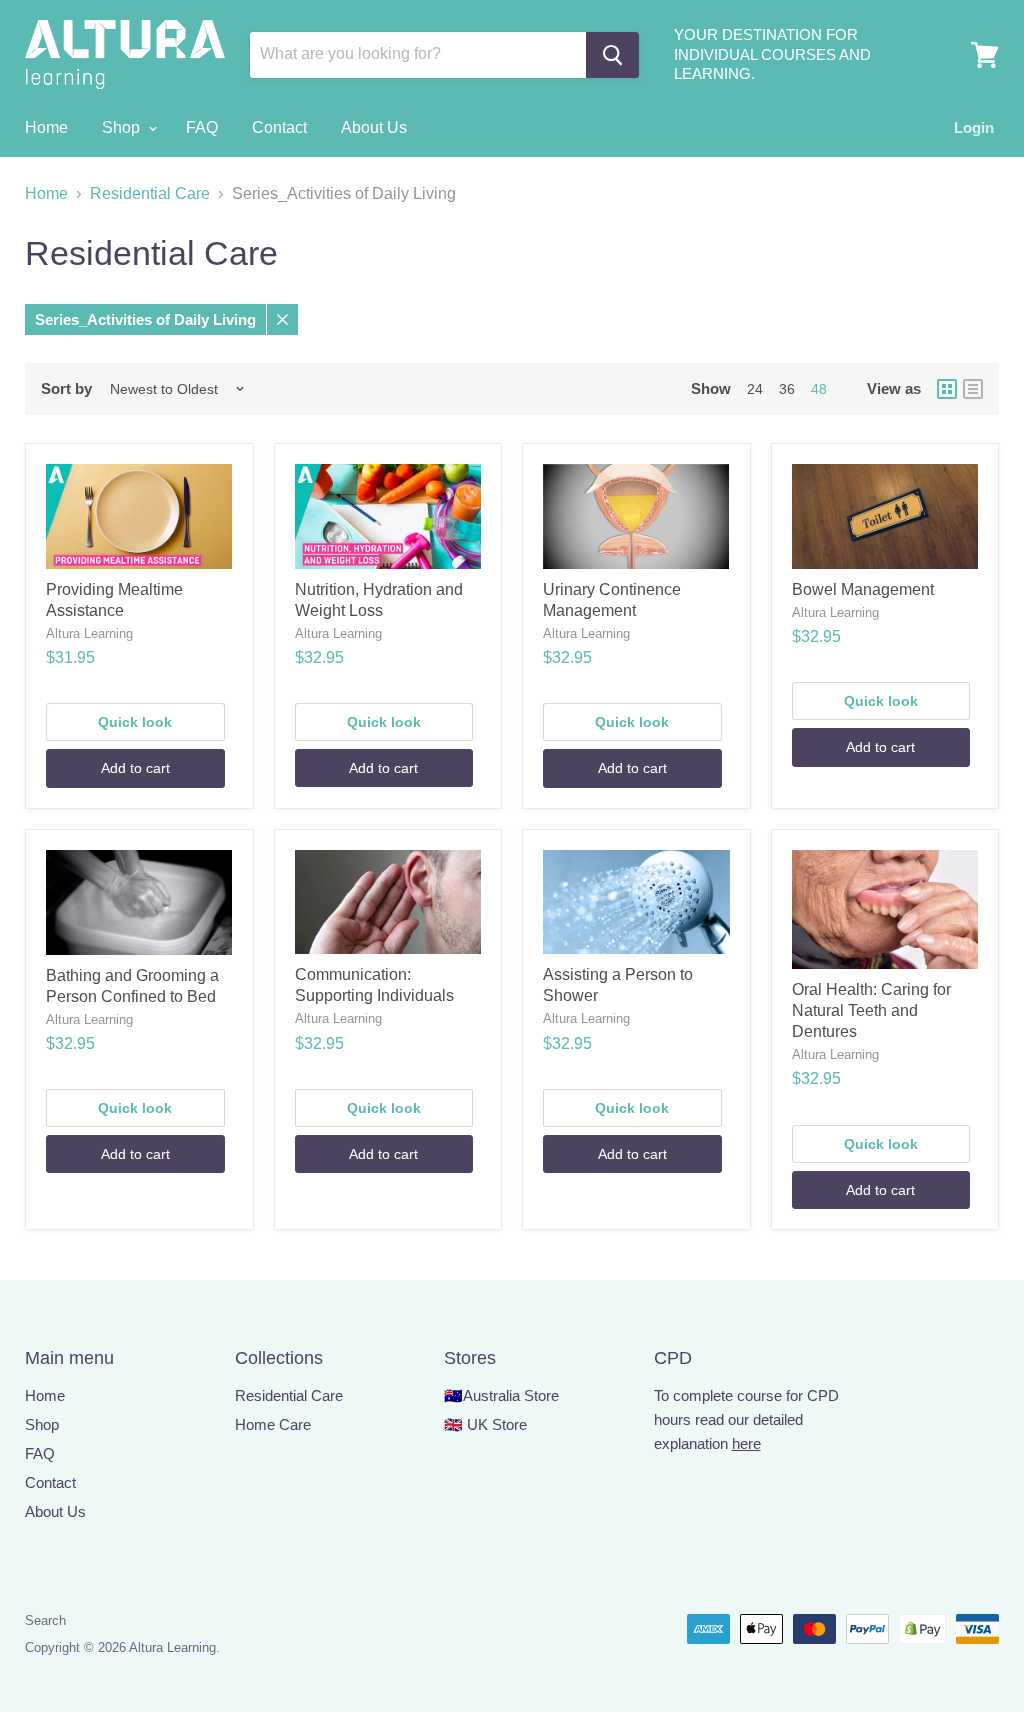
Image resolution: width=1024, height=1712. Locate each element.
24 (755, 389)
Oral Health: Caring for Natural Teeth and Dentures (871, 1010)
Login (974, 127)
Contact (279, 127)
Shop (123, 127)
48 (819, 389)
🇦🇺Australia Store (501, 1395)
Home (46, 127)
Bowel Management (863, 589)
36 (787, 389)
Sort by (66, 388)
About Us (374, 127)
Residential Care (150, 193)
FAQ (202, 127)
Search (45, 1620)
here (746, 1443)
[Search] (612, 55)
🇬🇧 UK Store (485, 1424)
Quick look (135, 722)
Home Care (273, 1424)
